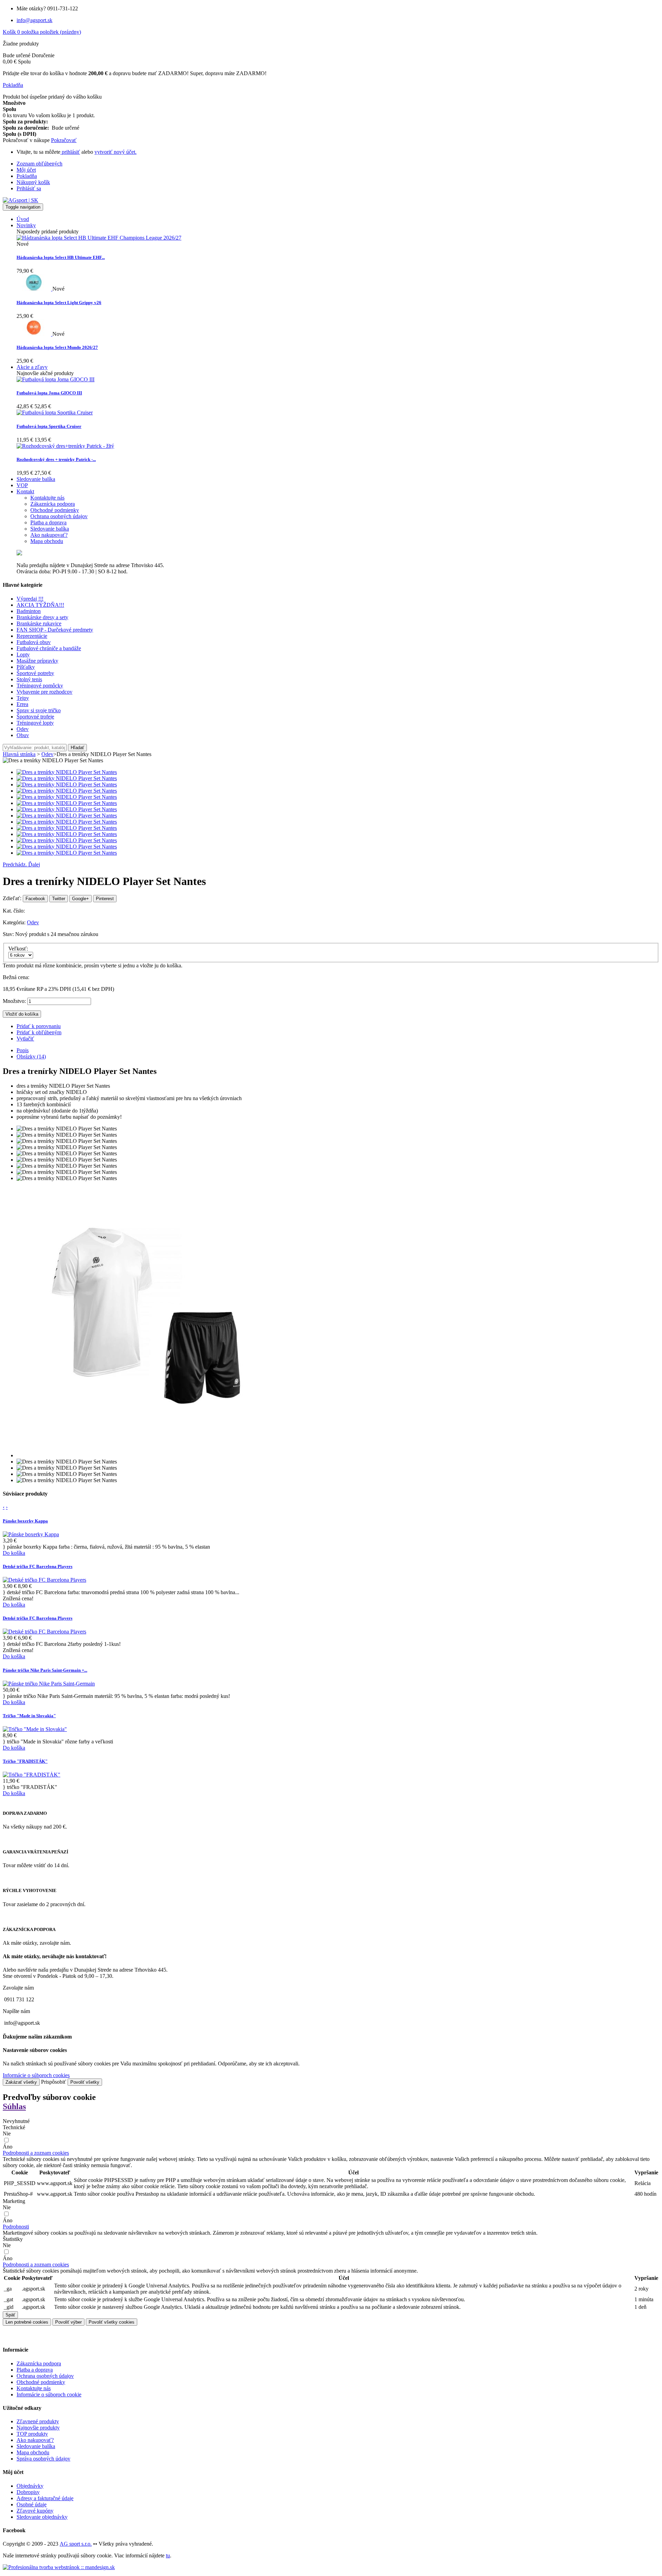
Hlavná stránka (19, 754)
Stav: (9, 934)
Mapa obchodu (33, 2452)
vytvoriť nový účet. (116, 152)
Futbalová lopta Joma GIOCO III (49, 393)
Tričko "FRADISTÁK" (25, 1761)
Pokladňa (27, 176)
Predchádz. (16, 864)
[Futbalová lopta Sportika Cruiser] (55, 412)
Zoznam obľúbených (39, 164)
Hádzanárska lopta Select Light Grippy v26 (59, 303)
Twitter (59, 899)
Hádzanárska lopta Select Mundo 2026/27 (57, 347)
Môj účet (26, 170)
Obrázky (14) (31, 1056)
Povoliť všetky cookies (112, 2322)
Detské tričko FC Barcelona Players (38, 1566)
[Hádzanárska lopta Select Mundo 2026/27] (34, 334)
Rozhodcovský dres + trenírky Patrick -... (56, 459)
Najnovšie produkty (38, 2428)
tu (168, 2555)
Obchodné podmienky (41, 2382)
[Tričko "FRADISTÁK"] (32, 1775)
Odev (33, 922)
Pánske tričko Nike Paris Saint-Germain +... (45, 1670)
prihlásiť (70, 152)
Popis (23, 1050)
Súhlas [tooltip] (14, 2106)
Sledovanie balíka (36, 2446)
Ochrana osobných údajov (45, 2376)
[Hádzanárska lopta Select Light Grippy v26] (34, 289)
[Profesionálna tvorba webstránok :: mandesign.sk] (59, 2567)
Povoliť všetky (85, 2082)
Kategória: (15, 922)
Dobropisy (28, 2492)
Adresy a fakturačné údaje (45, 2498)
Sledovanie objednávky (42, 2517)
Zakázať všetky (21, 2082)
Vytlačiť (25, 1039)
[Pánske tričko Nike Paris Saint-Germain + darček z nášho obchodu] (49, 1684)
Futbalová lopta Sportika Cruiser (49, 426)
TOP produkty (32, 2434)
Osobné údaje (32, 2504)
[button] (36, 2153)
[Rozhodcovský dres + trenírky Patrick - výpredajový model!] (65, 446)
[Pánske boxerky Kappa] (31, 1534)
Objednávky (30, 2486)
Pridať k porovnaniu (39, 1026)
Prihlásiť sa (29, 188)
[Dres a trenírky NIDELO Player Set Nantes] (67, 772)
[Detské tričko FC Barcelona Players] (44, 1580)
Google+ (81, 899)
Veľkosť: (19, 949)
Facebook (35, 899)
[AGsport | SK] (21, 200)
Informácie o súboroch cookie (49, 2394)
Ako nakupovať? (35, 2440)
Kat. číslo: (14, 911)
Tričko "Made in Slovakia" (29, 1716)
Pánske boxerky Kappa (25, 1521)
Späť (10, 2315)
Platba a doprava (35, 2370)
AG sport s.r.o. (76, 2544)
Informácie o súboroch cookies (36, 2075)
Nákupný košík (33, 182)
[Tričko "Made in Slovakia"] (35, 1729)
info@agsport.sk (34, 20)
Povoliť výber (68, 2322)
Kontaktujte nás (34, 2388)
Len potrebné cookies (27, 2322)
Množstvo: (14, 1001)
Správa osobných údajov (43, 2459)
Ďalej (34, 864)
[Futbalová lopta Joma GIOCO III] (56, 379)
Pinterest (105, 899)
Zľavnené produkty (38, 2421)
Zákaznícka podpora (39, 2363)
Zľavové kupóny (35, 2511)
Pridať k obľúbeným (39, 1032)
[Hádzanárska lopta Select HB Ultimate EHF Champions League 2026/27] (99, 238)
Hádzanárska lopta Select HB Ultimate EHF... (61, 257)
